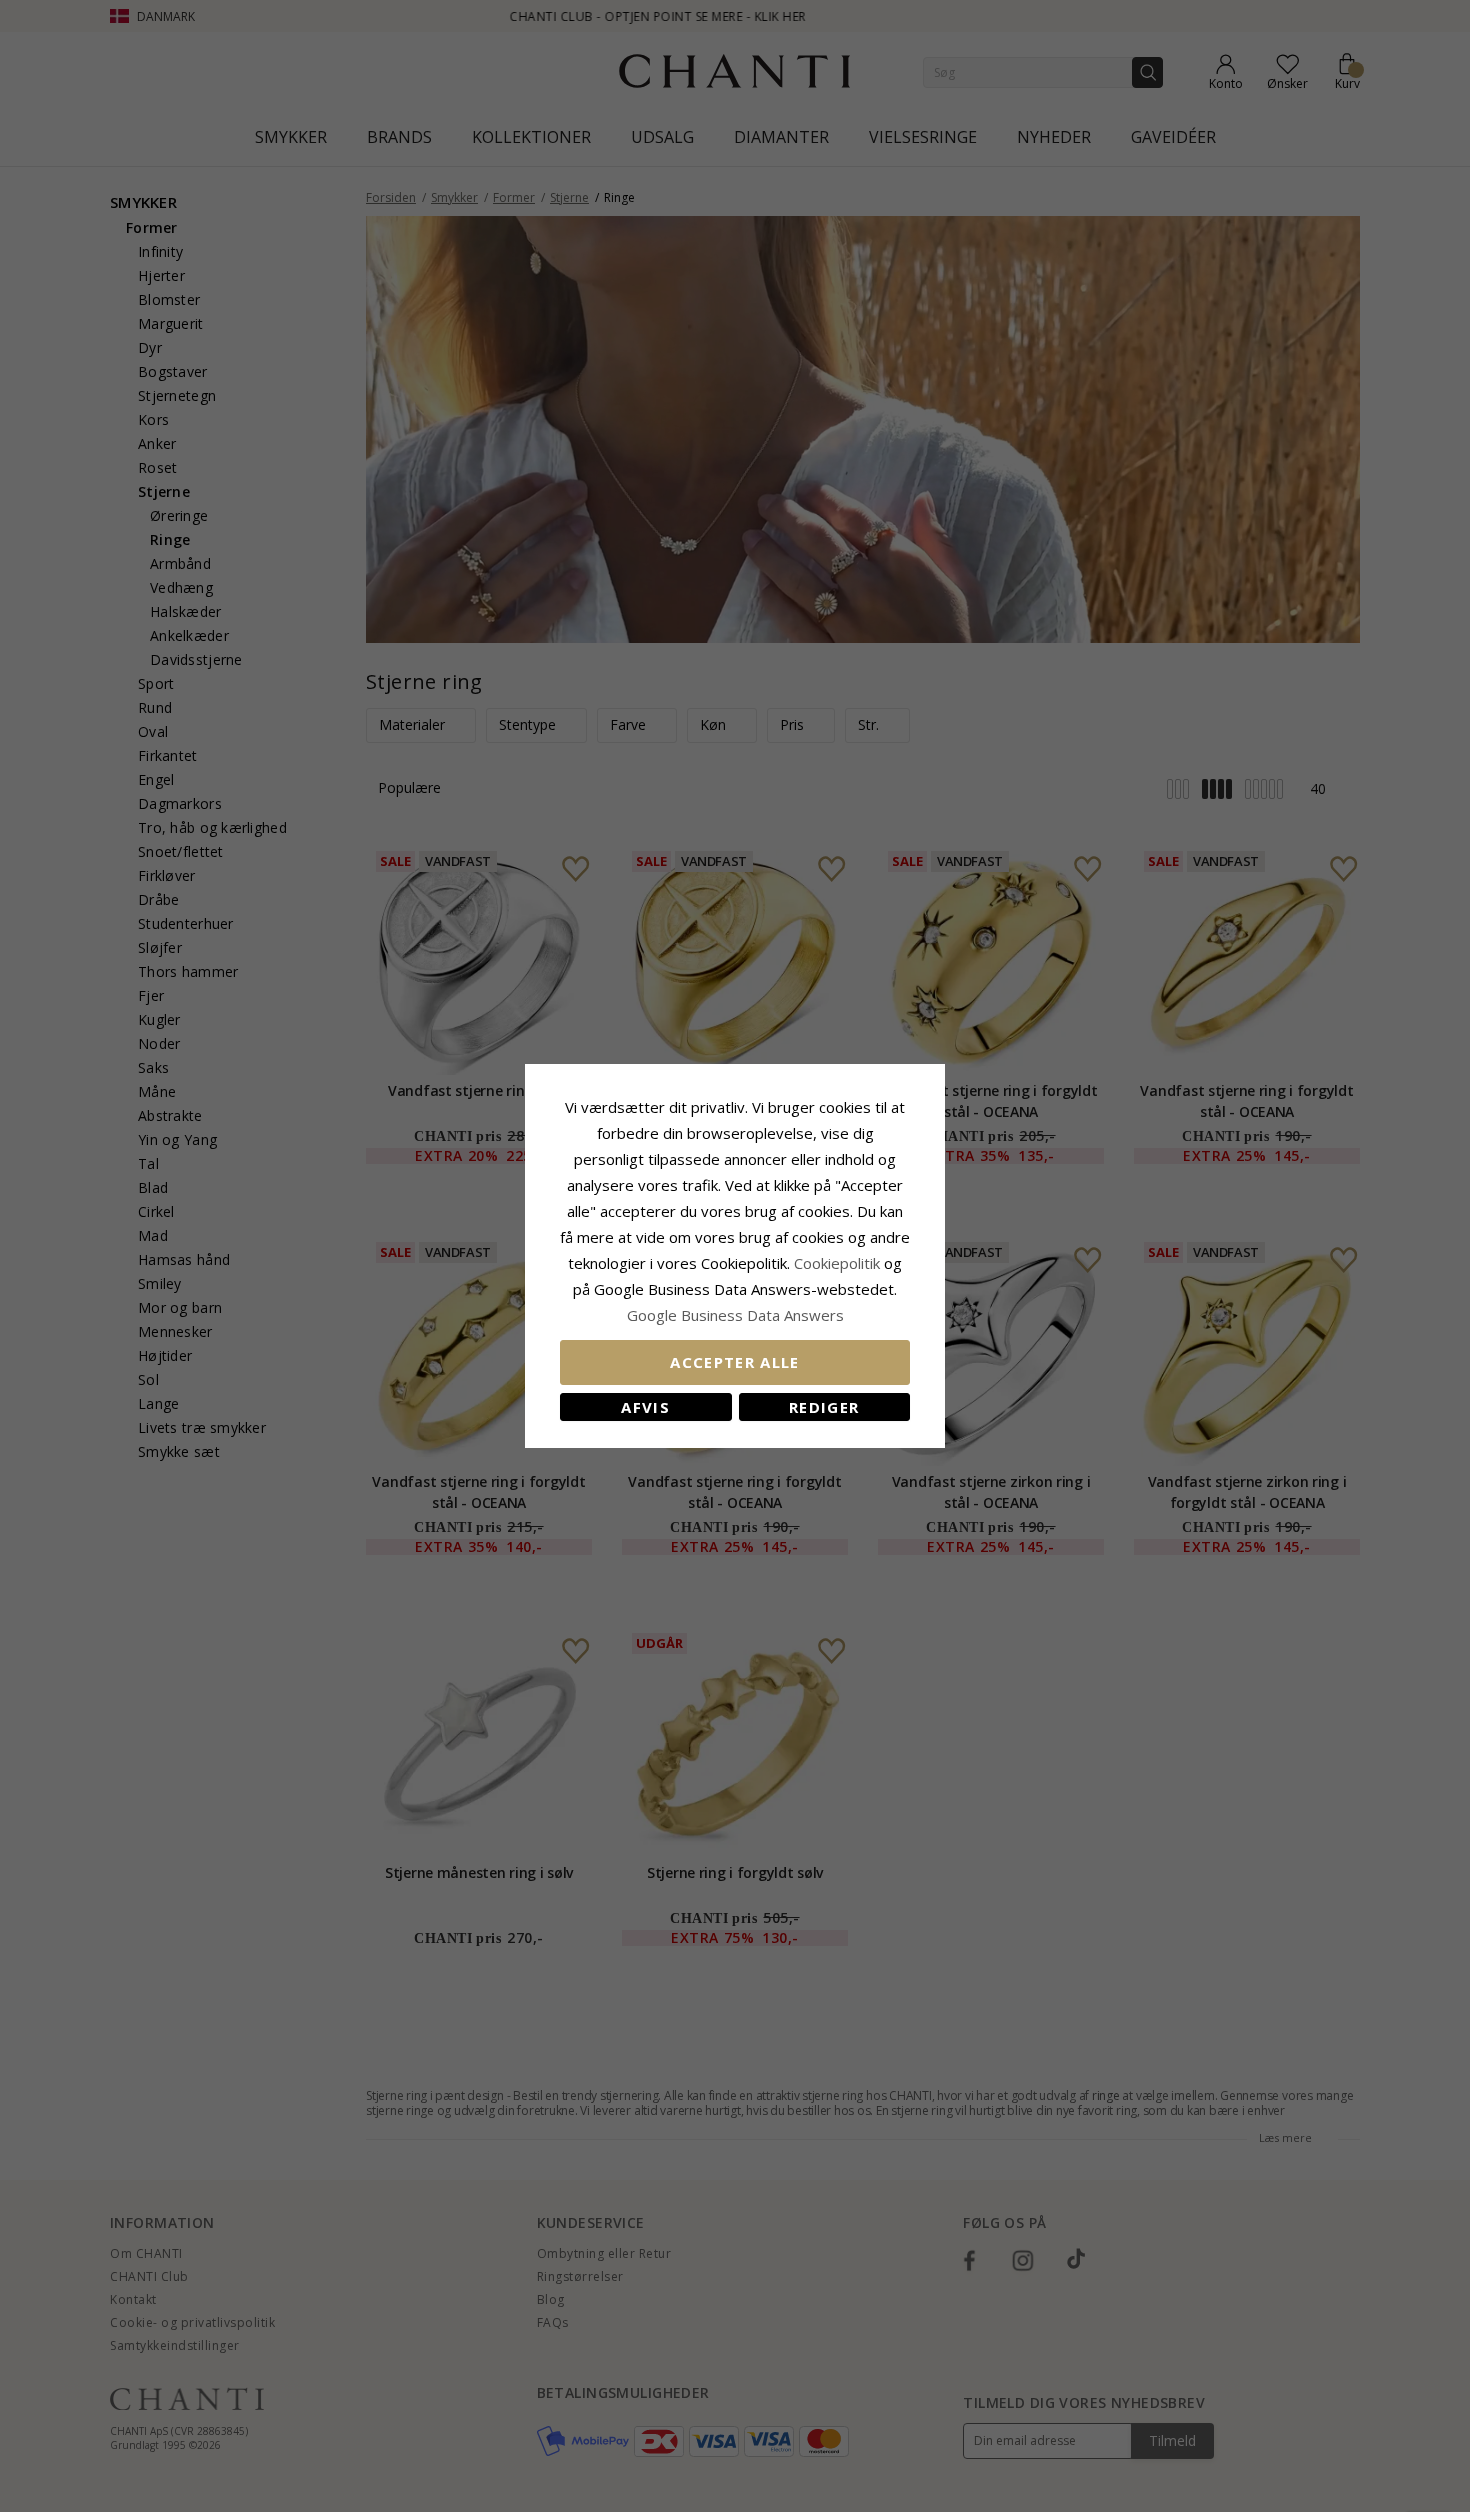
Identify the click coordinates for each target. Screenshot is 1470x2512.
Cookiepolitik (837, 1263)
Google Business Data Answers (735, 1315)
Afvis (645, 1407)
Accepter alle (735, 1362)
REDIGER (824, 1407)
